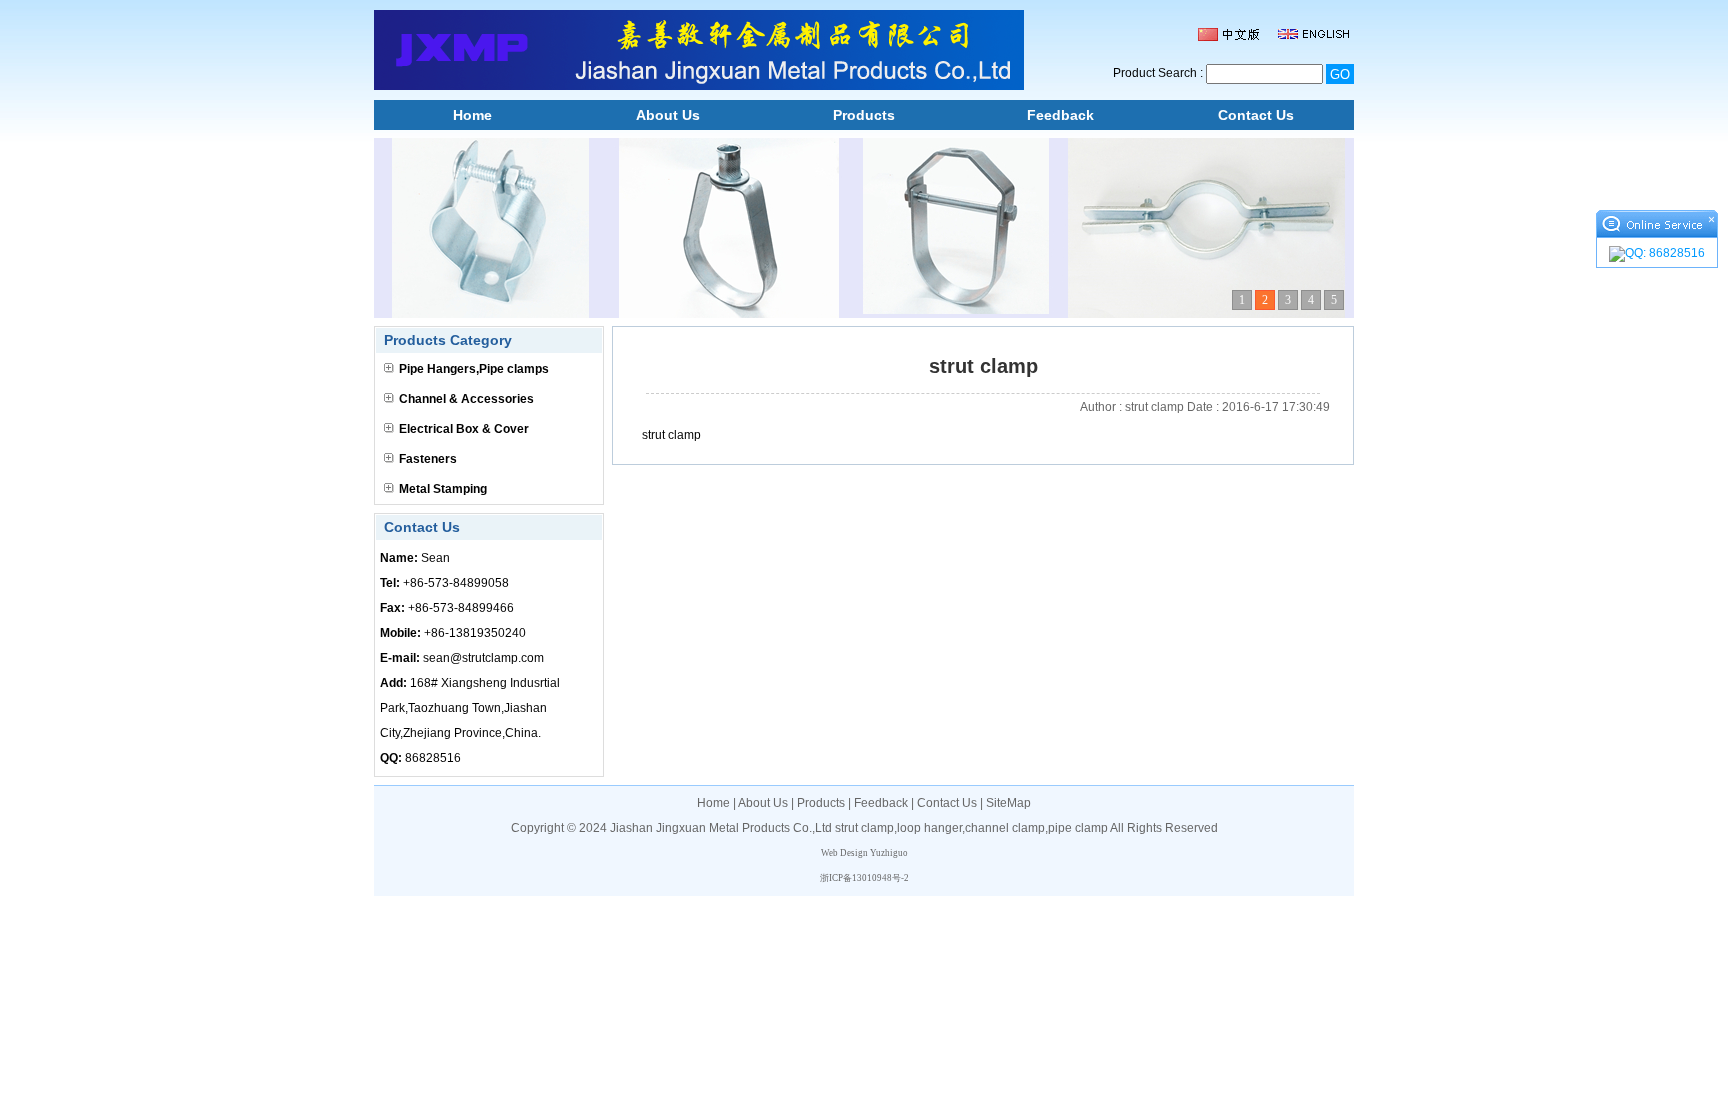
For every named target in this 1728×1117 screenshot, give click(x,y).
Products (864, 115)
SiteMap (1008, 803)
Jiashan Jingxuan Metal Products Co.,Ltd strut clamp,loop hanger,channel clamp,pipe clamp (859, 828)
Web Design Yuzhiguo (864, 853)
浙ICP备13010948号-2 (864, 878)
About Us (668, 115)
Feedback (1060, 115)
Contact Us (1256, 115)
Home (472, 115)
